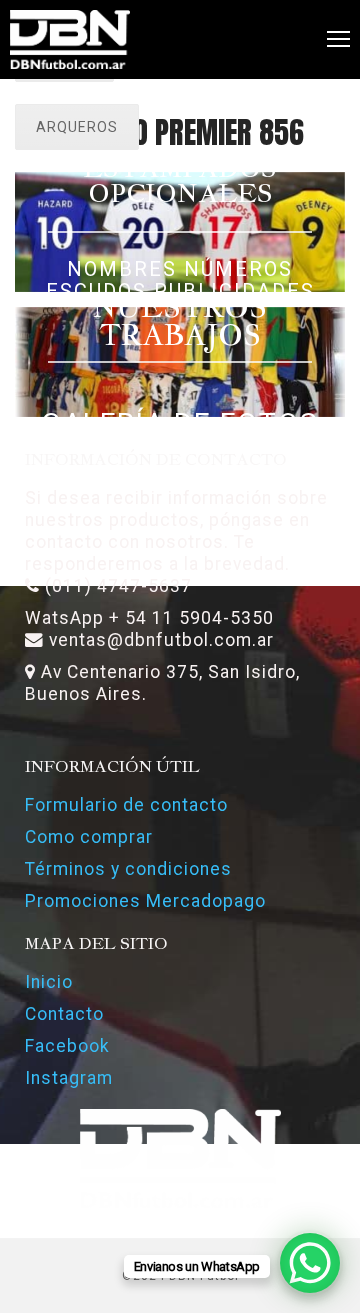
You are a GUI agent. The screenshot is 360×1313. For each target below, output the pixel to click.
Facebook (67, 1046)
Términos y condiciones (128, 869)
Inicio (49, 982)
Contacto (64, 1014)
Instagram (69, 1078)
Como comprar (89, 837)
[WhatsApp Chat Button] (310, 1263)
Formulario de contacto (126, 805)
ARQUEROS (77, 127)
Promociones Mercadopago (145, 901)
